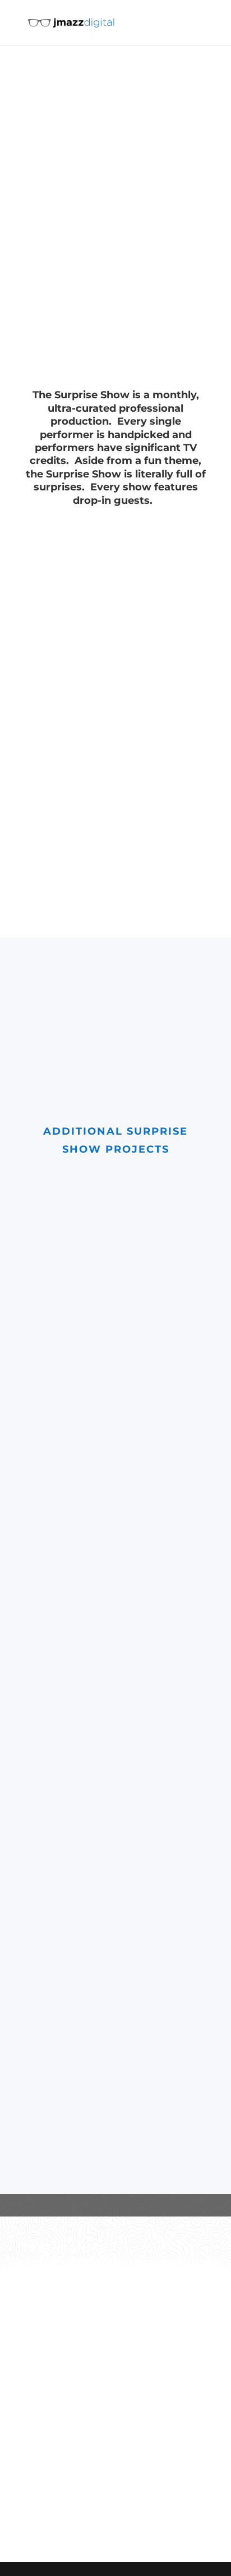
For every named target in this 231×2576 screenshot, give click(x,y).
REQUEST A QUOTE (110, 2501)
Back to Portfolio (106, 2450)
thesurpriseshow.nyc (100, 148)
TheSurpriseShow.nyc (64, 916)
